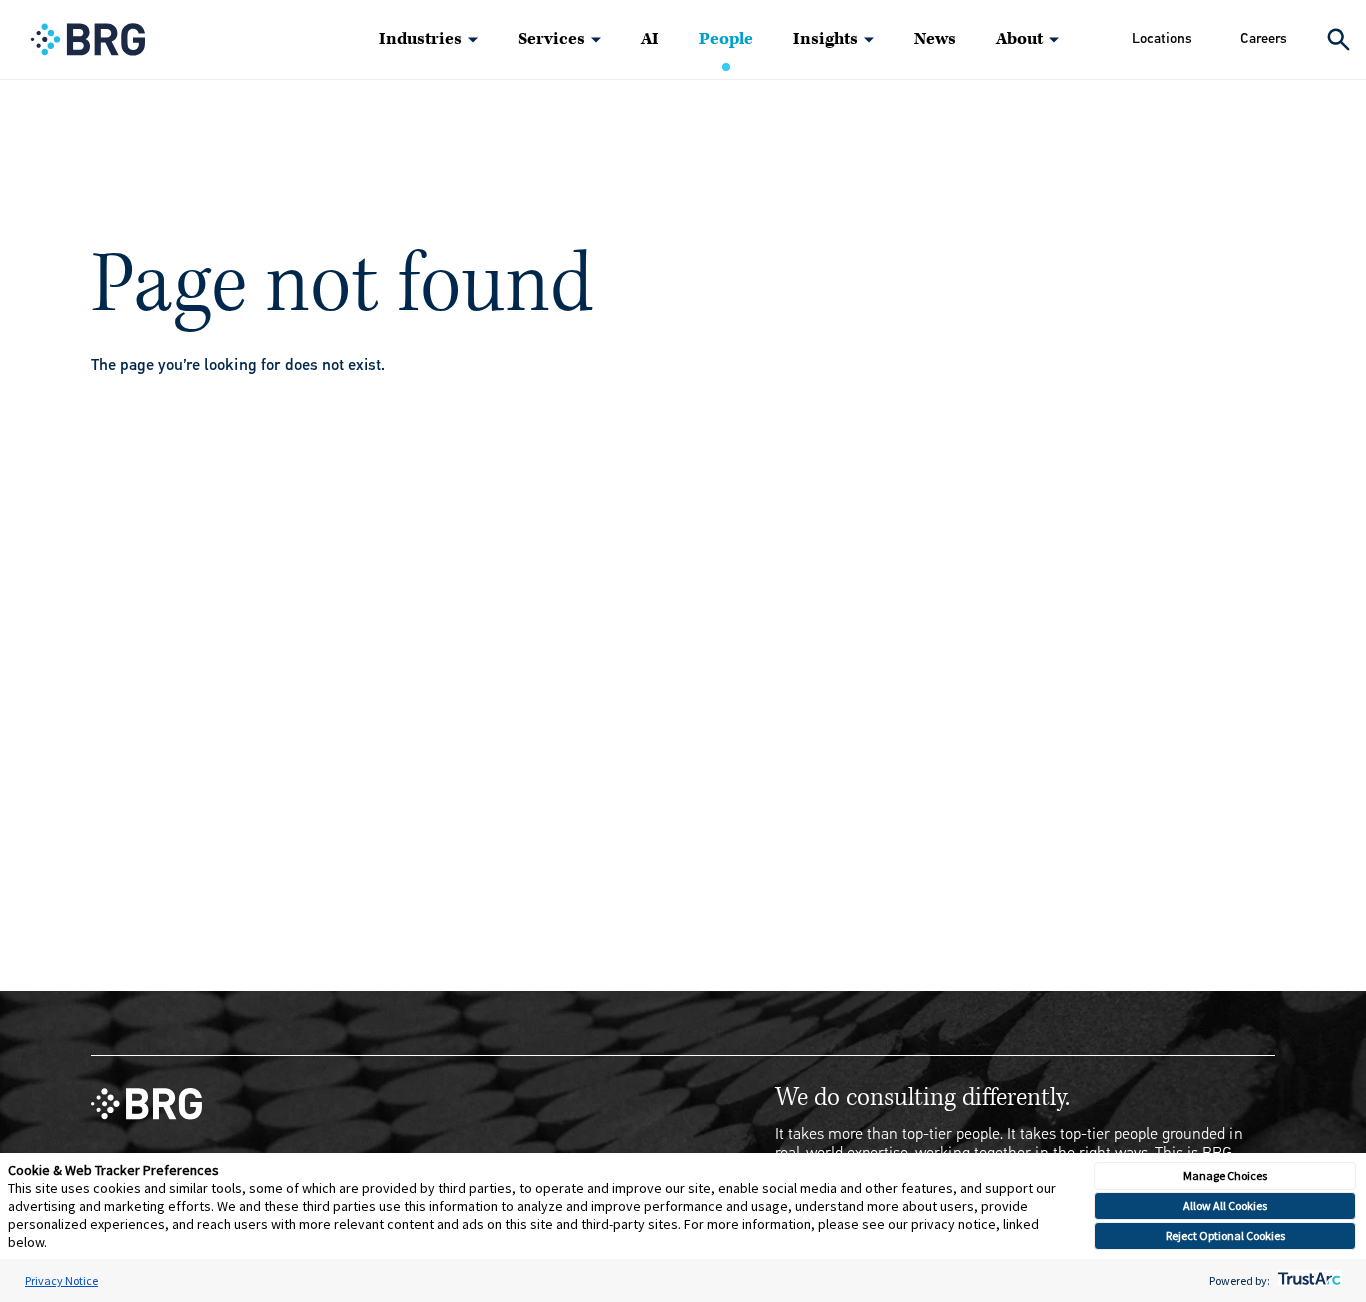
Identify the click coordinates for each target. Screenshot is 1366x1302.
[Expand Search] (1338, 39)
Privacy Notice (61, 1280)
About (1019, 39)
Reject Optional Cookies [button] (1225, 1235)
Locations (1162, 38)
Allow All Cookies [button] (1225, 1205)
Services (551, 39)
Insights (825, 39)
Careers (1263, 38)
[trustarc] (1307, 1280)
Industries (420, 39)
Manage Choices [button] (1225, 1175)
